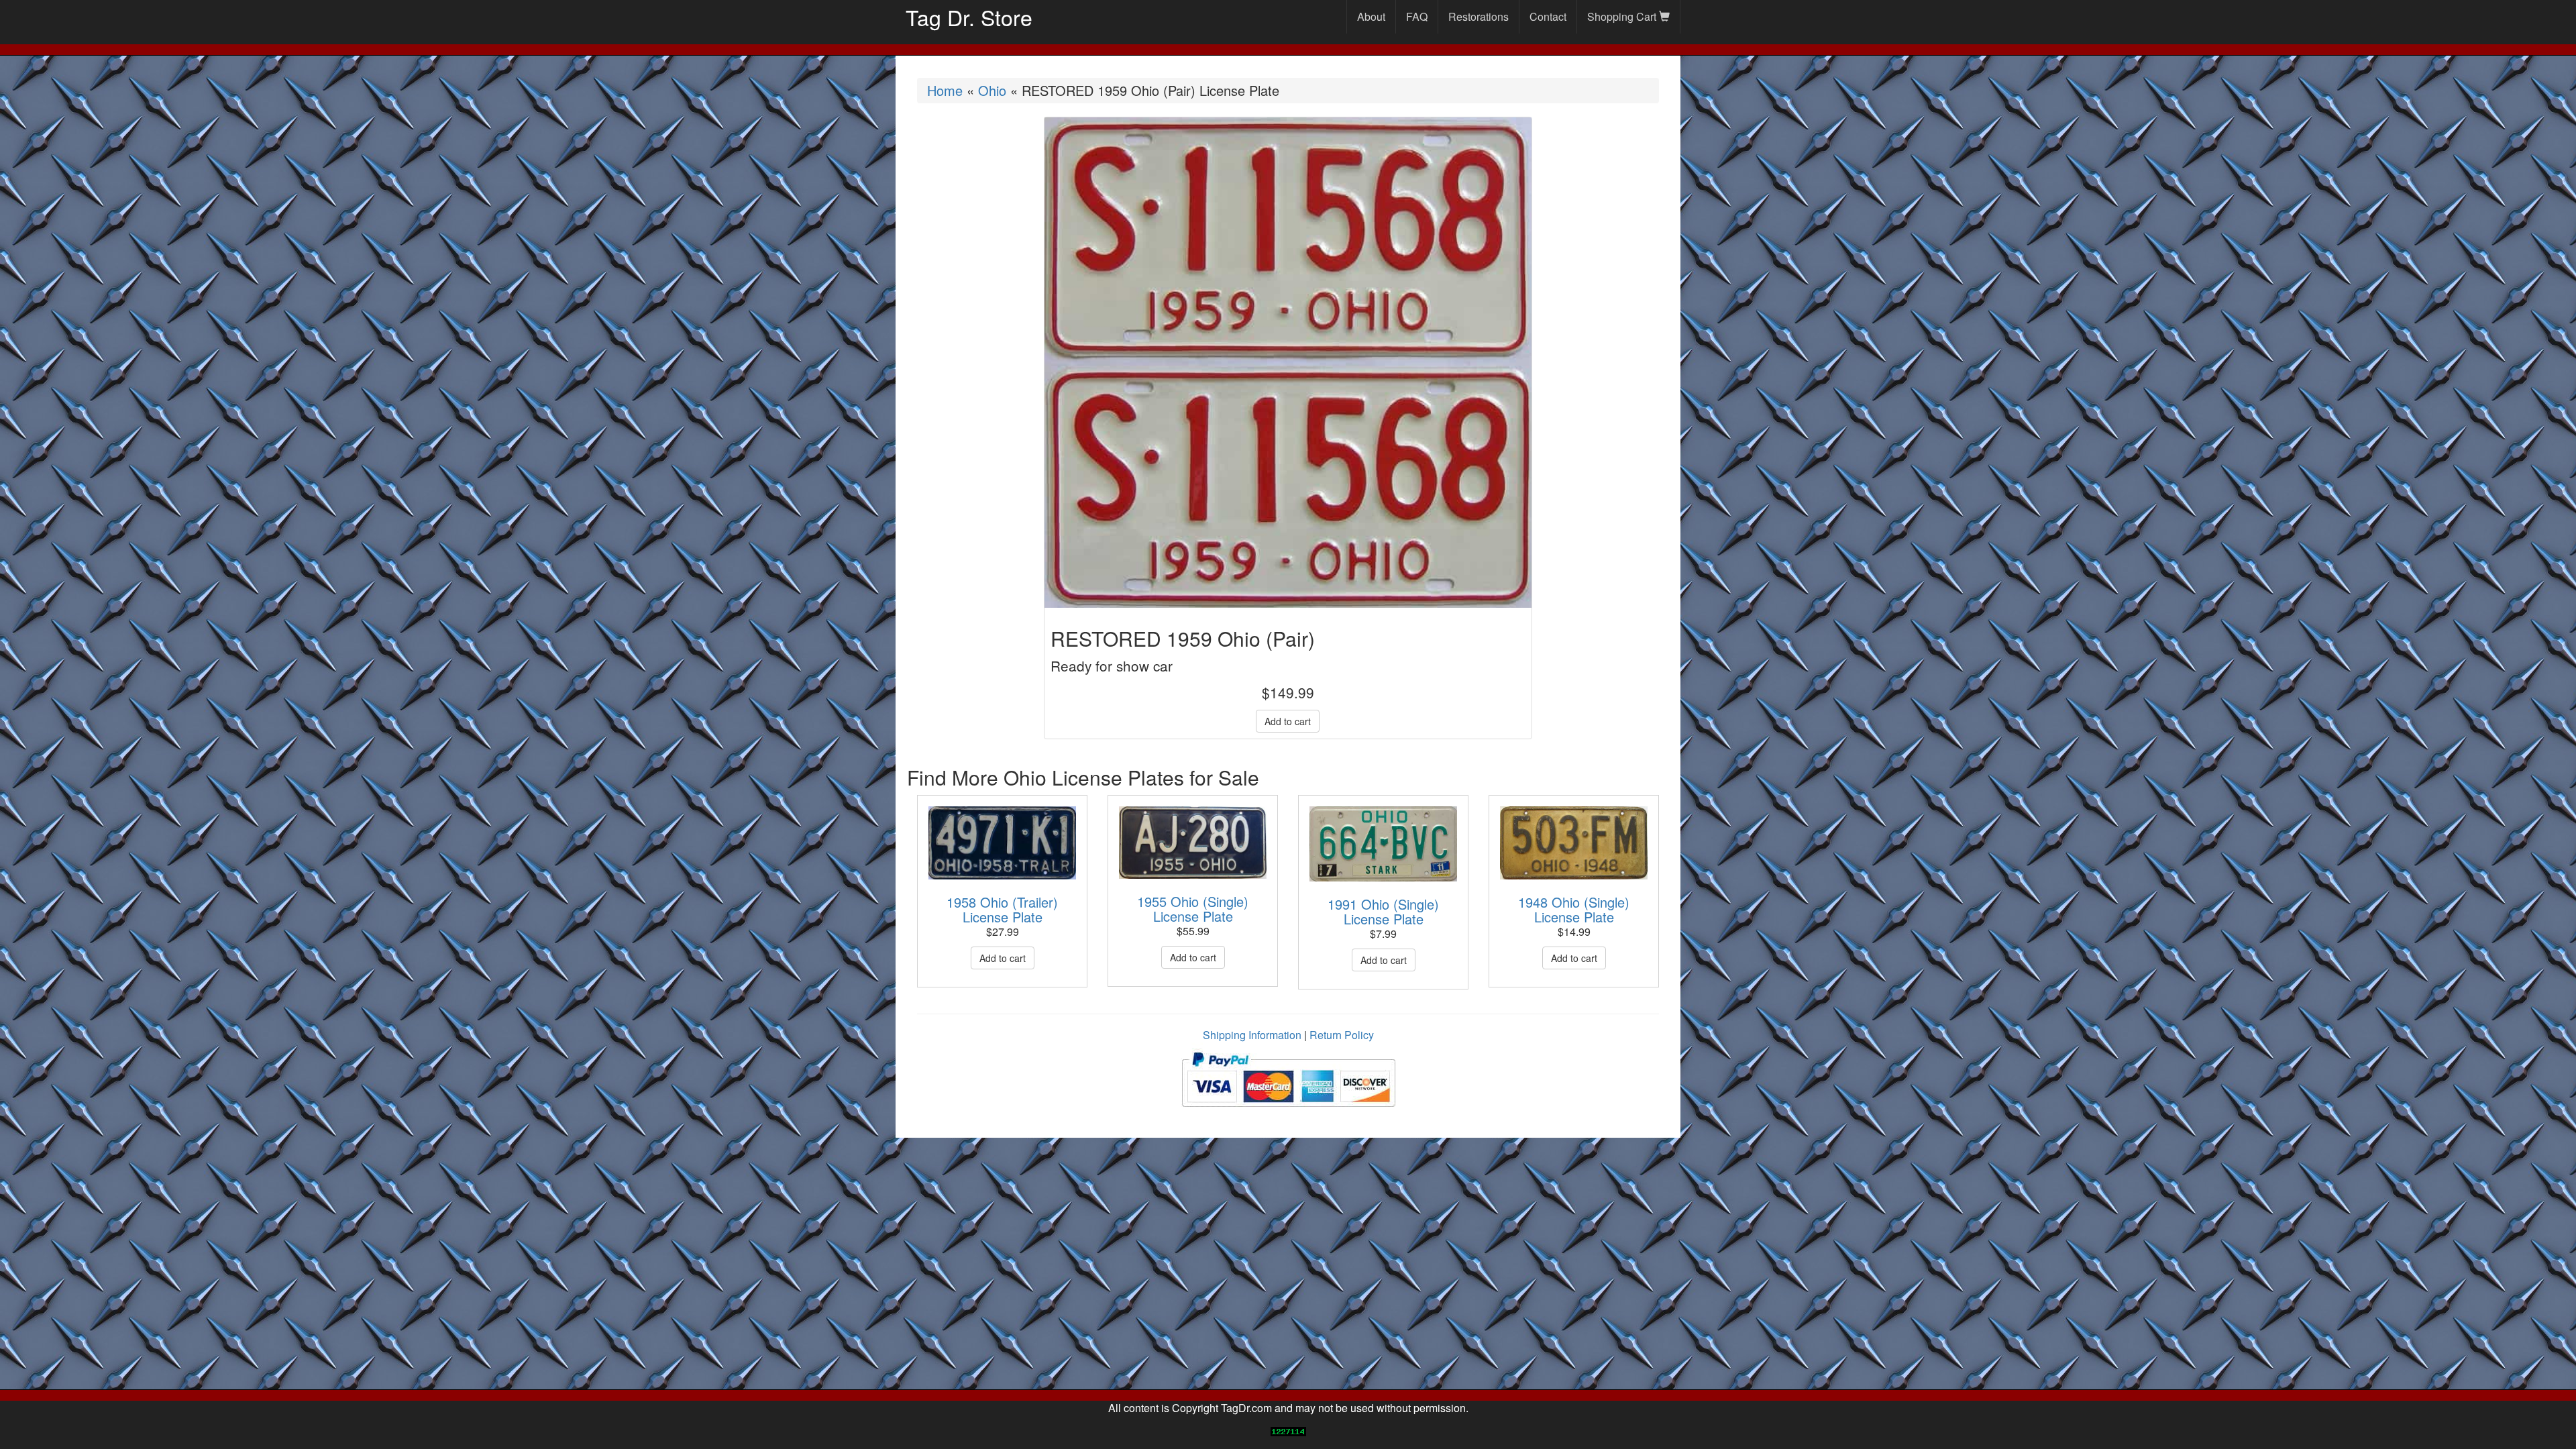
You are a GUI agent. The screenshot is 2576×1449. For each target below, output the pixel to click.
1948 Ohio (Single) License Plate (1574, 909)
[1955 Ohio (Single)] (1193, 843)
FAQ (1417, 16)
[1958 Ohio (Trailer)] (1002, 843)
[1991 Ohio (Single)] (1383, 844)
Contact (1548, 16)
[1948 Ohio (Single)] (1574, 843)
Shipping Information (1252, 1035)
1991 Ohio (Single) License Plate (1383, 911)
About (1371, 16)
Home (945, 90)
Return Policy (1342, 1035)
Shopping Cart (1623, 16)
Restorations (1479, 16)
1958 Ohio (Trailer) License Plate (1002, 909)
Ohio (992, 90)
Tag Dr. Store (969, 17)
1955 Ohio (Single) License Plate (1193, 909)
